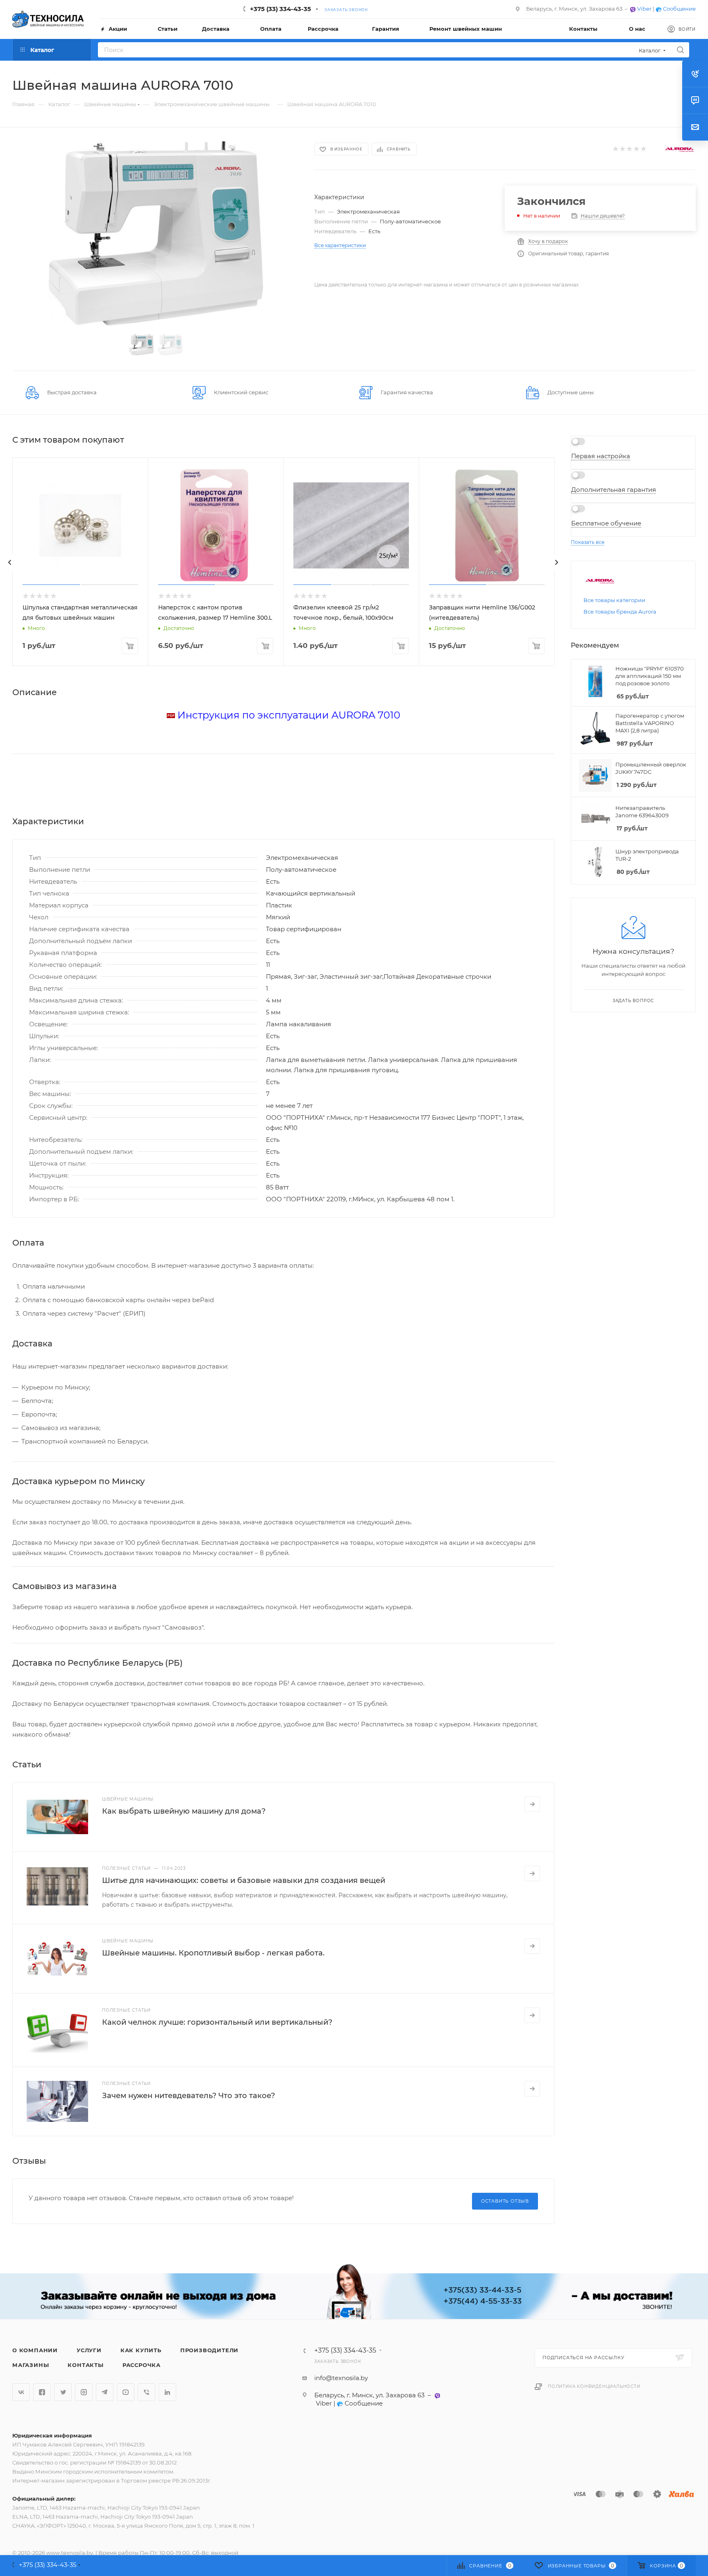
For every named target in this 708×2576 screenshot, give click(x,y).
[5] (643, 149)
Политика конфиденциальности (594, 2386)
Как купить (141, 2350)
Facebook (42, 2392)
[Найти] (680, 50)
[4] (636, 149)
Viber (644, 9)
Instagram (84, 2392)
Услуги (89, 2350)
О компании (35, 2350)
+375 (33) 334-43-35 (280, 9)
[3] (629, 149)
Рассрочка (142, 2365)
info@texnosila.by (341, 2378)
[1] (615, 149)
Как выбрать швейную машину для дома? (184, 1811)
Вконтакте (21, 2392)
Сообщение (679, 9)
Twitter (63, 2392)
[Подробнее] (532, 1804)
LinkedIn (167, 2392)
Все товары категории (614, 600)
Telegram (105, 2392)
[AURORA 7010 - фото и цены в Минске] (156, 233)
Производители (209, 2350)
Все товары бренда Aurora (620, 612)
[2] (622, 149)
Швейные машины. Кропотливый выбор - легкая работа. (213, 1953)
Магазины (31, 2365)
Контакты (85, 2365)
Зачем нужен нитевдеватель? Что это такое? (188, 2096)
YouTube (126, 2392)
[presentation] (10, 562)
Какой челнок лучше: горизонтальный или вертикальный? (217, 2022)
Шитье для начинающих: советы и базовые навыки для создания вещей (244, 1880)
